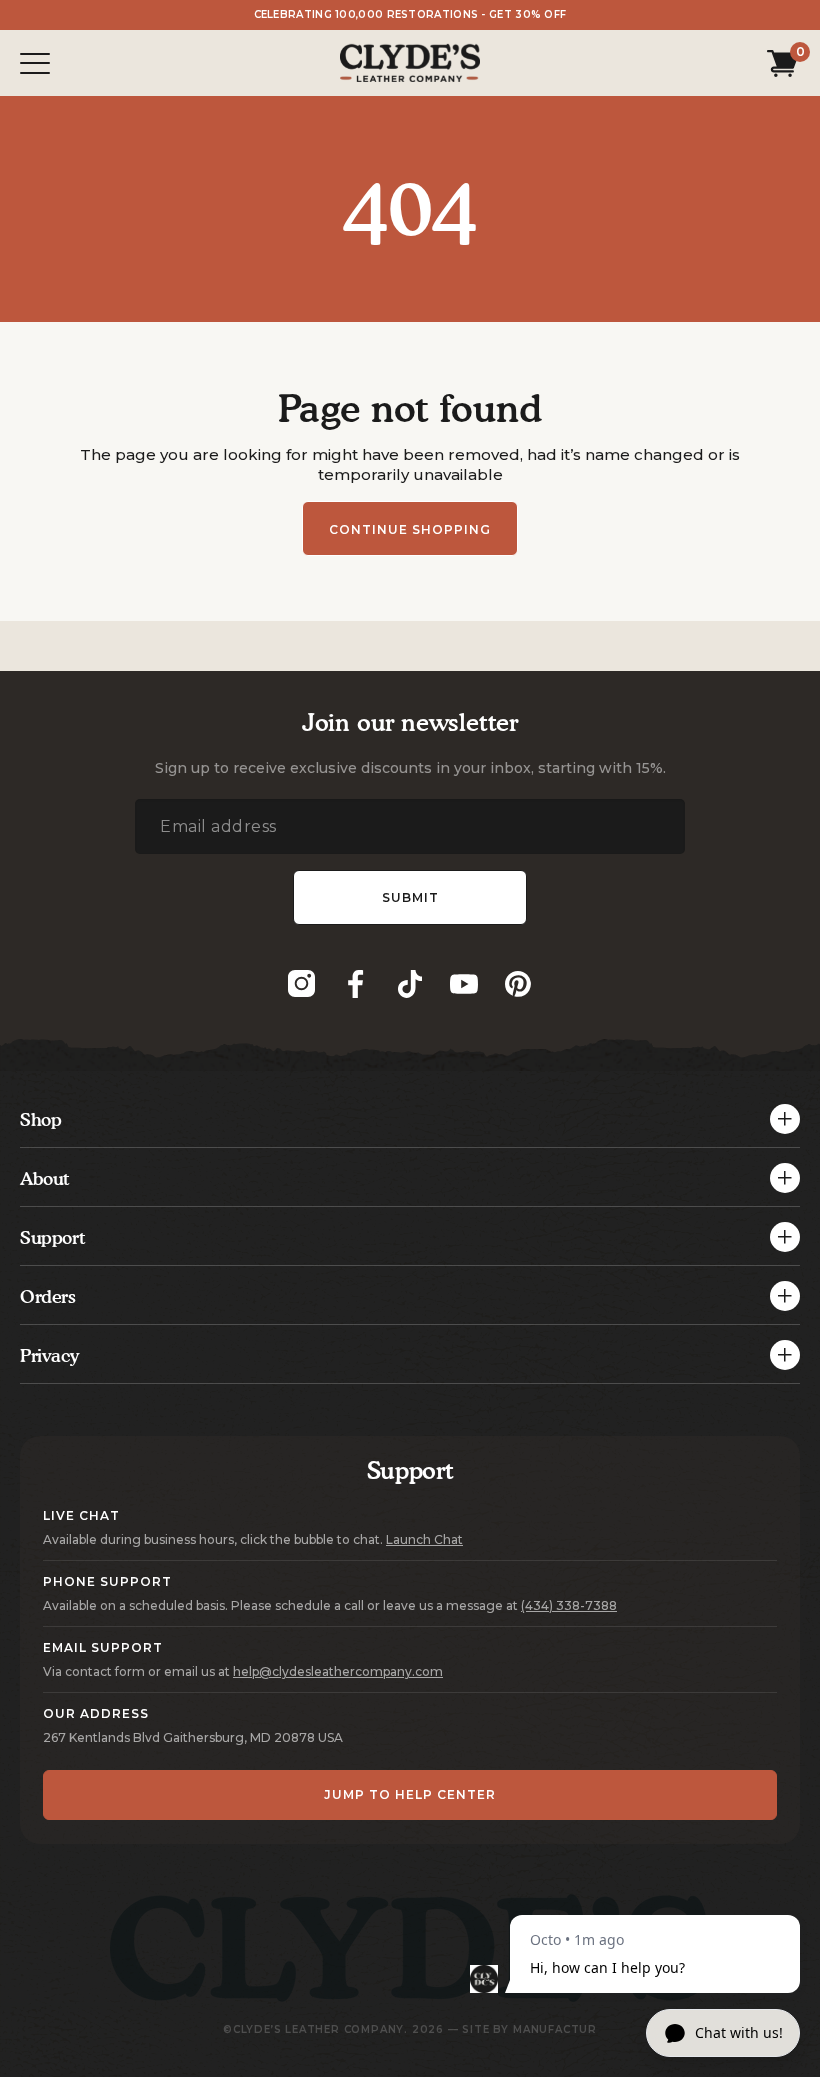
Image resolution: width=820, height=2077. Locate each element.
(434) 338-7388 (569, 1605)
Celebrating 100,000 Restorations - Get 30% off (410, 14)
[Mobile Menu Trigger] (35, 63)
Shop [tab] (40, 1119)
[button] (778, 63)
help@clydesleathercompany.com (338, 1671)
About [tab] (45, 1178)
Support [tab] (52, 1237)
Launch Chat (424, 1539)
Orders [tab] (48, 1296)
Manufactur (555, 2029)
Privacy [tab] (49, 1355)
